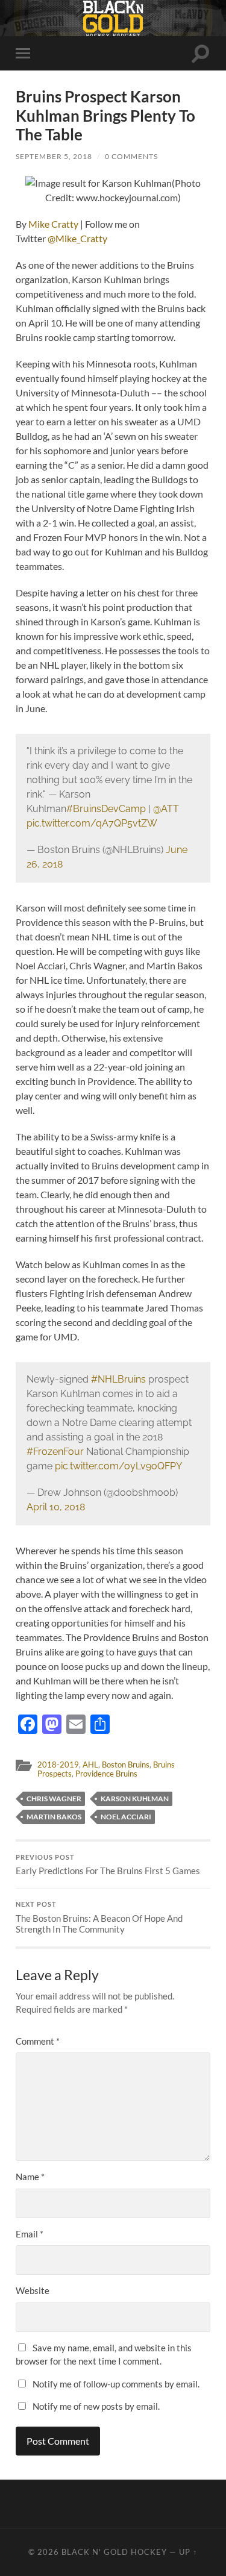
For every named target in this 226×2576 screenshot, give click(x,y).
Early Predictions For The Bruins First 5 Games (108, 1865)
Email (30, 2234)
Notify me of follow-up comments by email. (116, 2384)
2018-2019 (58, 1765)
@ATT (166, 809)
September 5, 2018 (54, 156)
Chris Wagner (54, 1799)
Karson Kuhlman (135, 1799)
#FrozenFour (55, 1452)
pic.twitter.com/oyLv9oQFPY (118, 1466)
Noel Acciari (126, 1817)
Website (33, 2290)
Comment (38, 2041)
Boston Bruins (126, 1765)
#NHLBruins (118, 1379)
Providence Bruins (106, 1774)
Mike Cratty (53, 224)
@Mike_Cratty (77, 238)
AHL (90, 1765)
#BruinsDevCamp (106, 809)
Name (30, 2177)
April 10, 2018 (56, 1507)
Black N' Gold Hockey (114, 2552)
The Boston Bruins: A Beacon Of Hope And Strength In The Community (99, 1918)
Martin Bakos (54, 1817)
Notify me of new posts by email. (96, 2406)
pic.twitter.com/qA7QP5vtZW (92, 823)
